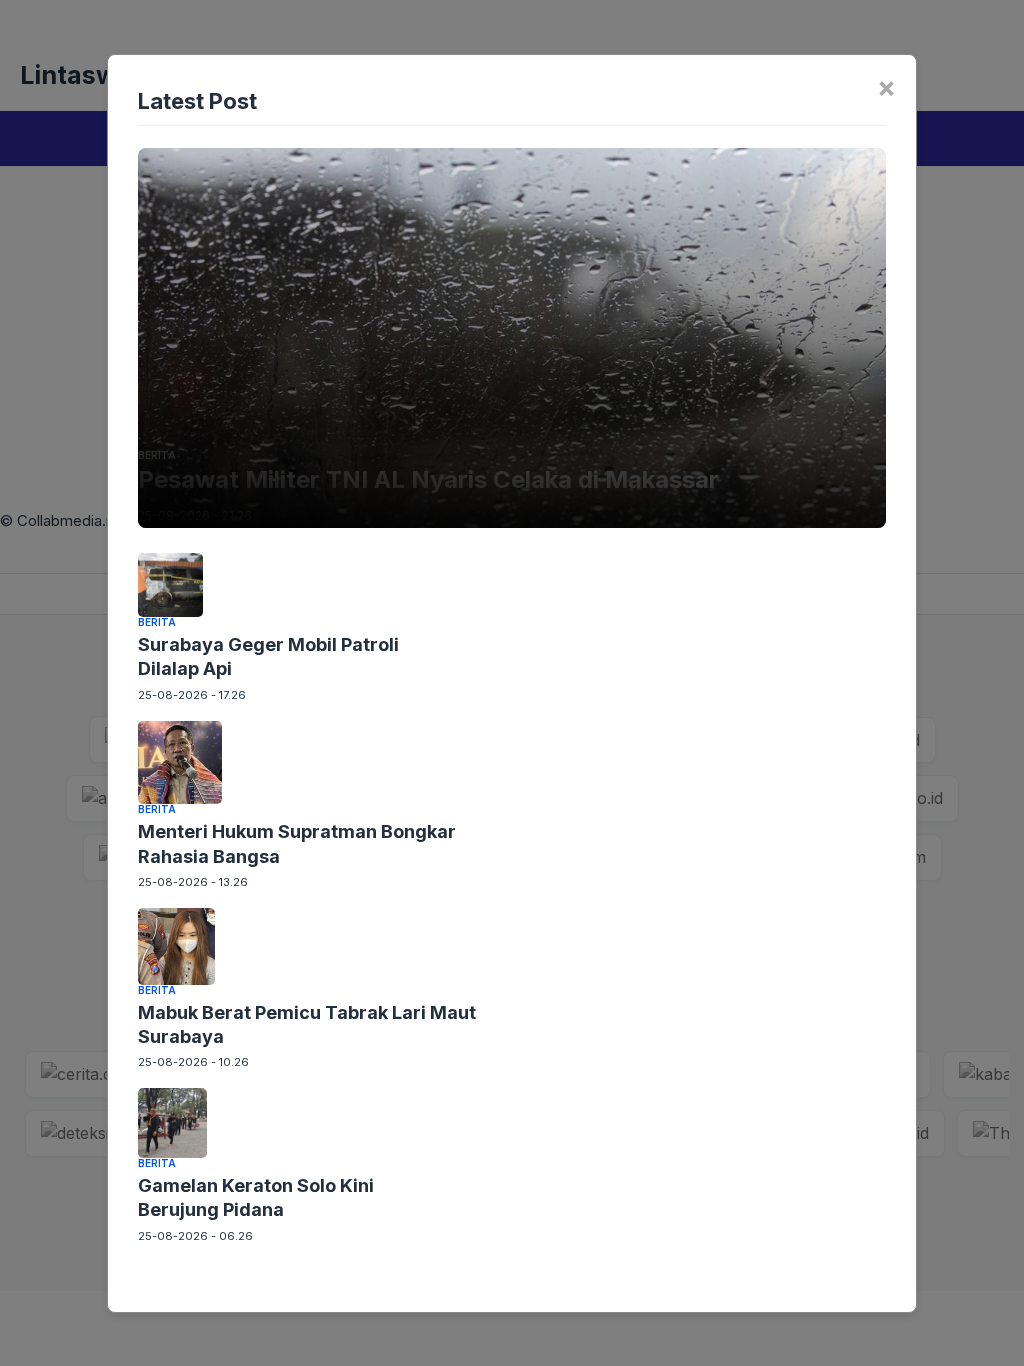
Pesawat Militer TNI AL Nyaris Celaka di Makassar (428, 479)
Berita (157, 455)
